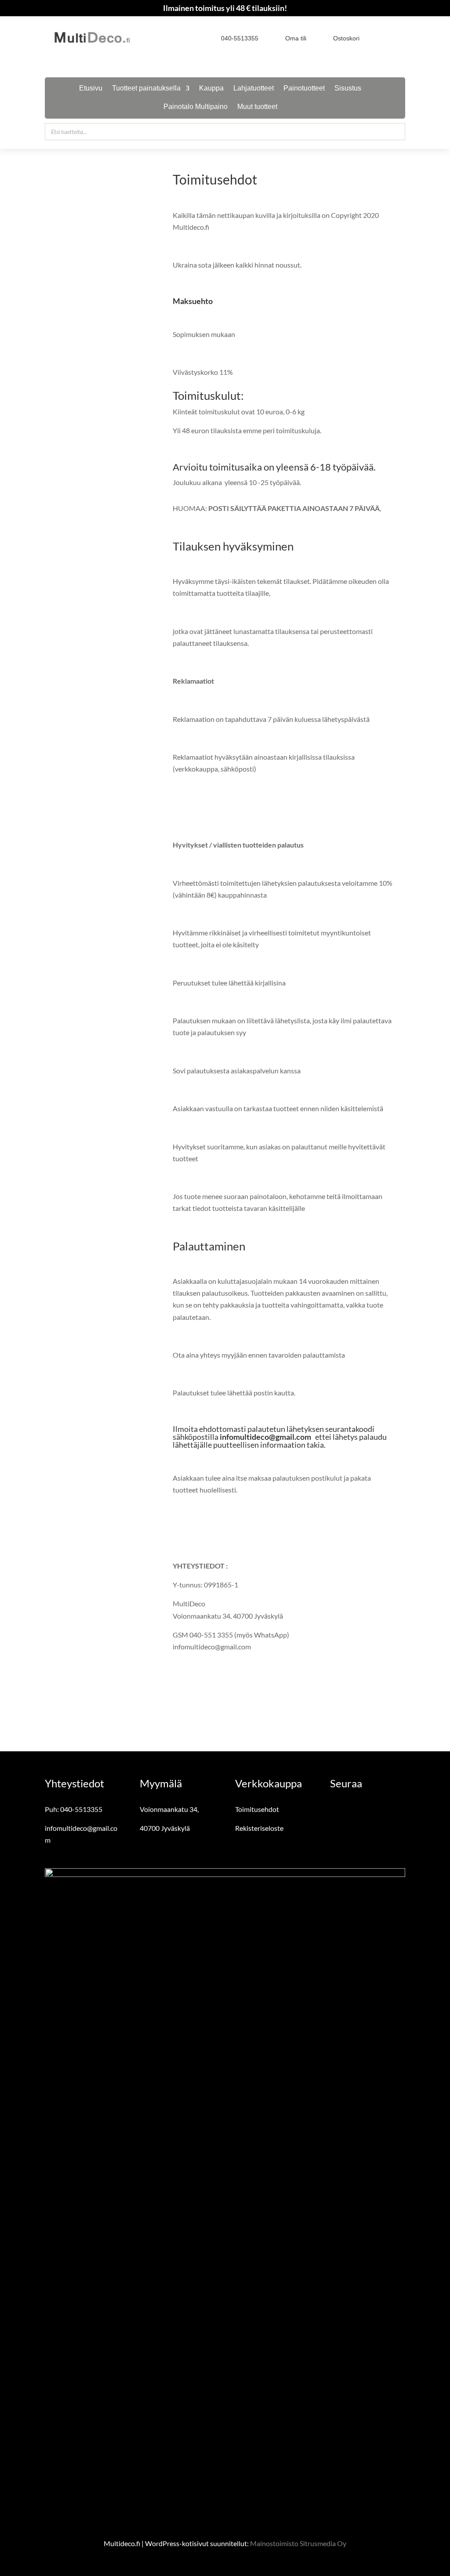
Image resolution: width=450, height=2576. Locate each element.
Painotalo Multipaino (196, 107)
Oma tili (296, 38)
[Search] (396, 132)
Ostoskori (346, 38)
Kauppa (211, 89)
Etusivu (91, 89)
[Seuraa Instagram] (399, 38)
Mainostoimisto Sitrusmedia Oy (298, 2543)
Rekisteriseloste (259, 1828)
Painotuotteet (304, 89)
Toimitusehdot (257, 1809)
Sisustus (348, 89)
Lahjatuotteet (254, 89)
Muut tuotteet (257, 107)
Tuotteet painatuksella (146, 89)
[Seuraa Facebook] (383, 38)
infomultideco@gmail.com (265, 1437)
